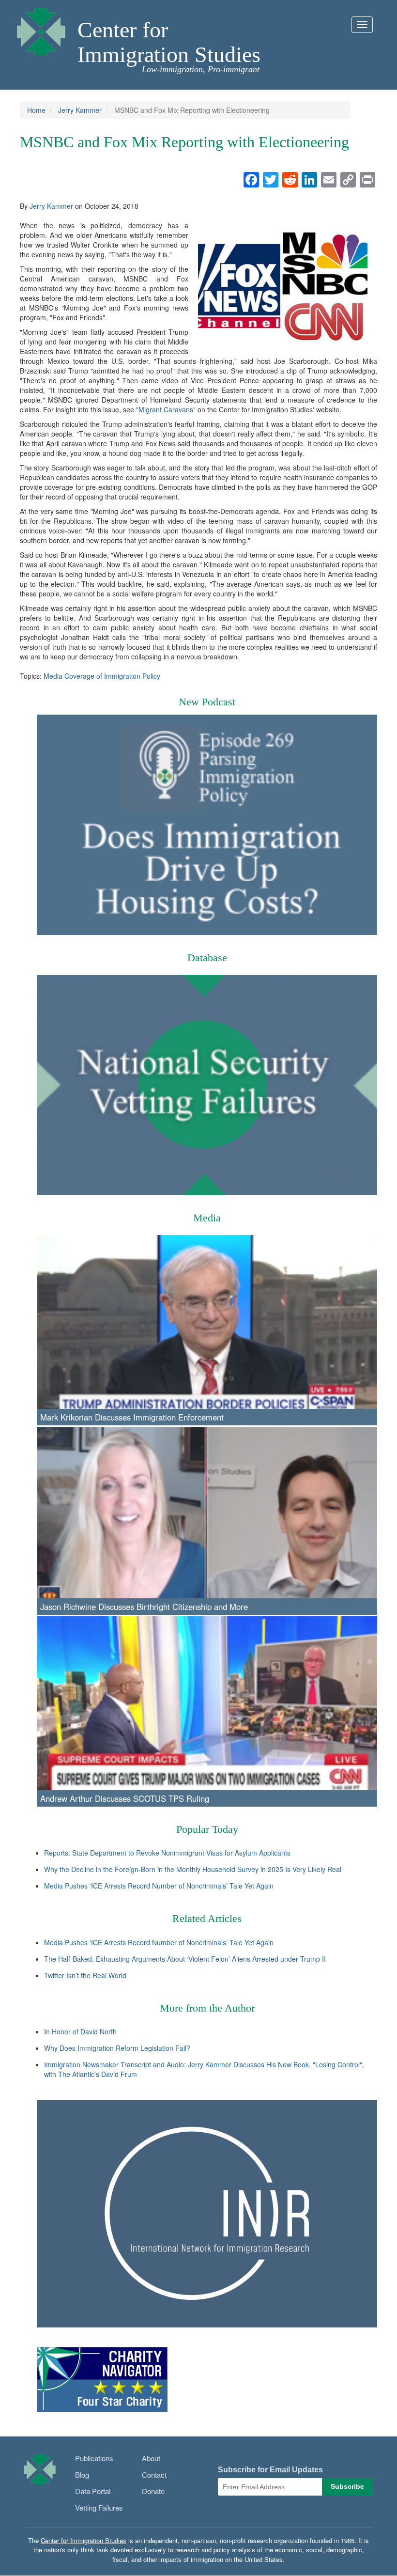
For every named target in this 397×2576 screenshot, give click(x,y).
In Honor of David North (80, 2031)
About (151, 2458)
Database (207, 958)
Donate (153, 2491)
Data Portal (93, 2491)
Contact (154, 2475)
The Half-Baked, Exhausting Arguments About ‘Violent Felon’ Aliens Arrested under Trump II (185, 1959)
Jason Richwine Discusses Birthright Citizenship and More (144, 1607)
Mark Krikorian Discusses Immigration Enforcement (132, 1417)
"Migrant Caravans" (166, 409)
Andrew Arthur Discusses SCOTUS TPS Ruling (125, 1798)
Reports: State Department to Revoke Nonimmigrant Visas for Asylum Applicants (167, 1853)
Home (36, 110)
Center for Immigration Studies (169, 42)
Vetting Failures (99, 2507)
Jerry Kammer (80, 110)
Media (207, 1218)
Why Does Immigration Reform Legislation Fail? (117, 2048)
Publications (94, 2458)
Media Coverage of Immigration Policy (102, 676)
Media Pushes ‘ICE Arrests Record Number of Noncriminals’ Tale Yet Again (159, 1886)
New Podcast (207, 702)
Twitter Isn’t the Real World (85, 1975)
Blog (82, 2475)
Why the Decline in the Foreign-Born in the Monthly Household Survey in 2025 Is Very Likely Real (193, 1869)
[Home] (41, 29)
